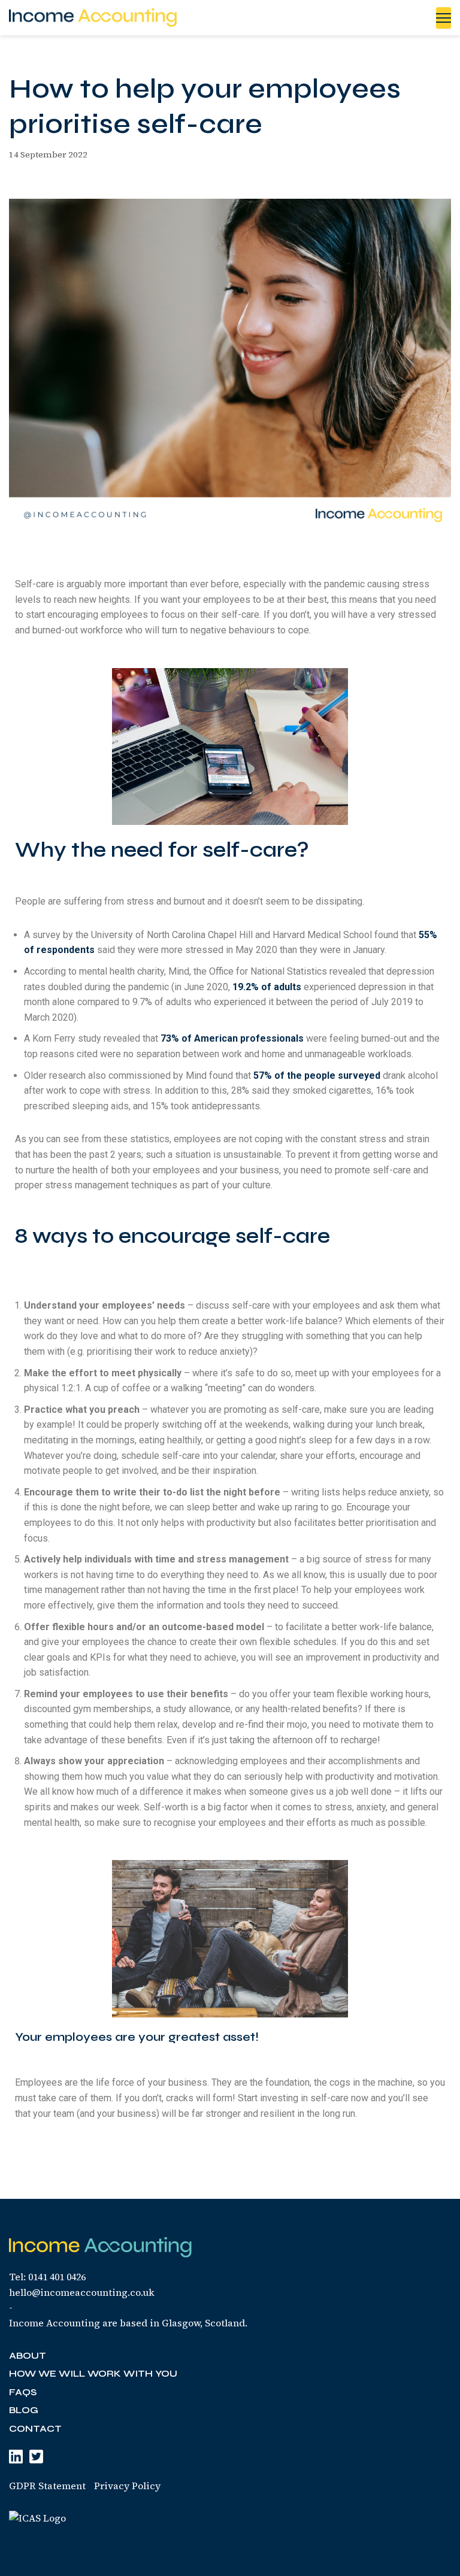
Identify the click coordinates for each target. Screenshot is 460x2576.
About (28, 2355)
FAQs (23, 2392)
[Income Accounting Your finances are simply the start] (93, 18)
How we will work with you (93, 2373)
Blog (24, 2410)
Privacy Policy (127, 2486)
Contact (35, 2428)
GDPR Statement (47, 2486)
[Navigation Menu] (444, 18)
